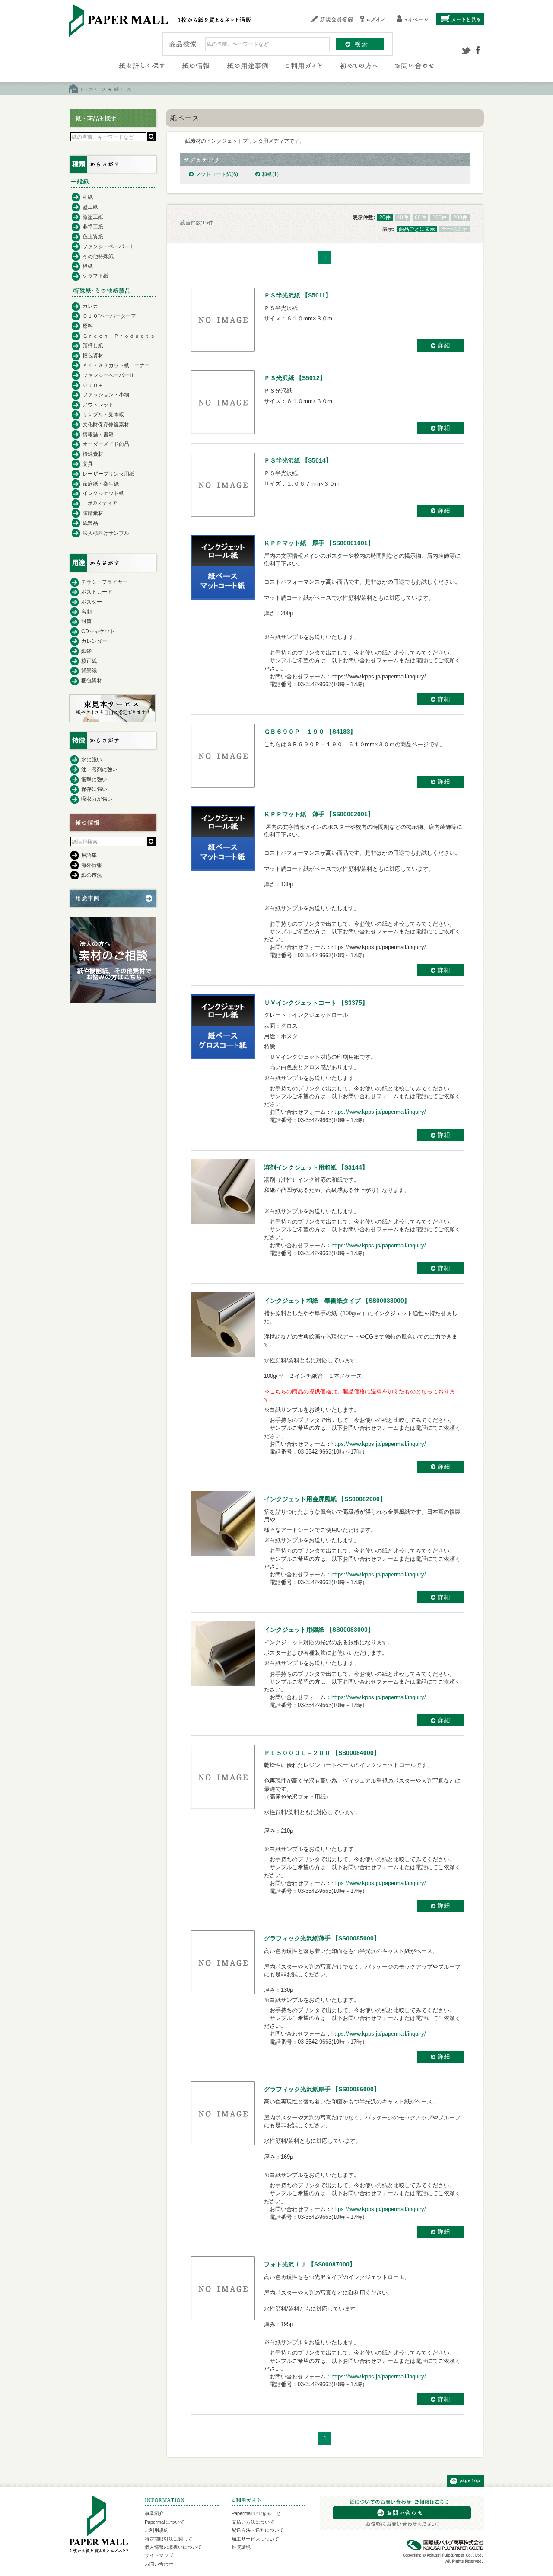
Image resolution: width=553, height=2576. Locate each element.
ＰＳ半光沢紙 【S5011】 (298, 295)
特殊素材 (93, 454)
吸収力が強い (97, 799)
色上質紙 (93, 237)
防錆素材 (93, 513)
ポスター (92, 602)
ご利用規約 (157, 2530)
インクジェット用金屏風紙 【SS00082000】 (325, 1499)
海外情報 (92, 865)
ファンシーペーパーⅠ (108, 246)
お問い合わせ (159, 2564)
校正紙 (89, 661)
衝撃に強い (94, 780)
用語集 (89, 855)
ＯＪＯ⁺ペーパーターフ (109, 316)
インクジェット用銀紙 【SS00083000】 (319, 1630)
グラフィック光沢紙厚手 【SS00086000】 (322, 2089)
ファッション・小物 (106, 395)
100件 (440, 217)
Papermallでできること (256, 2513)
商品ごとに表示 (417, 229)
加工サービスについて (255, 2539)
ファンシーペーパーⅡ (108, 375)
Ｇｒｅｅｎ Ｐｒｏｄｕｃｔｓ (119, 336)
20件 (385, 217)
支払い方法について (253, 2522)
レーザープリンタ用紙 (108, 474)
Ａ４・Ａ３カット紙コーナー (116, 365)
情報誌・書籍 (98, 435)
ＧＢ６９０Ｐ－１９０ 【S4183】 (310, 732)
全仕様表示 (454, 229)
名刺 (86, 612)
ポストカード (97, 592)
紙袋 (86, 651)
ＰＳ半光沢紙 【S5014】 (298, 460)
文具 (88, 464)
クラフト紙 (95, 276)
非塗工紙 (93, 227)
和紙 (270, 174)
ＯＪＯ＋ (93, 385)
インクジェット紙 (103, 493)
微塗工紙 (93, 217)
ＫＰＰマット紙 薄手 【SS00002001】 (319, 814)
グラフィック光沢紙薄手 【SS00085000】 (322, 1938)
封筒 (86, 621)
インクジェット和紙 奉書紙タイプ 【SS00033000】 (337, 1301)
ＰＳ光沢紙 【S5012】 (295, 378)
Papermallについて (165, 2522)
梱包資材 (93, 355)
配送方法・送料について (258, 2530)
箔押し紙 (93, 345)
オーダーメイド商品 (106, 444)
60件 (420, 217)
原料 (88, 326)
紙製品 (90, 523)
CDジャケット (98, 631)
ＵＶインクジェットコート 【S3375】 (316, 1003)
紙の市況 (92, 875)
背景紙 (89, 671)
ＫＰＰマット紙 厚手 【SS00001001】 (319, 543)
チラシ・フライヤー (105, 582)
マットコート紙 (217, 174)
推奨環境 (241, 2547)
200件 (460, 217)
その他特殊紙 (98, 256)
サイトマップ (159, 2555)
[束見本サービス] (112, 720)
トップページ (92, 89)
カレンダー (94, 641)
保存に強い (94, 789)
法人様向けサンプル (106, 533)
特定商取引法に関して (168, 2539)
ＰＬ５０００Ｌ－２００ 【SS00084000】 (322, 1753)
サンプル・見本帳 (103, 415)
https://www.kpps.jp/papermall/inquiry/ (379, 1112)
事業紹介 (154, 2513)
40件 (403, 217)
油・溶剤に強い (99, 770)
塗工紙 (90, 207)
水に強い (92, 760)
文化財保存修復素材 (106, 425)
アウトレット (98, 405)
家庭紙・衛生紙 (101, 484)
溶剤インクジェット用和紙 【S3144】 (316, 1167)
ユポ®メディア (100, 503)
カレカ (90, 306)
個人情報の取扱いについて (173, 2547)
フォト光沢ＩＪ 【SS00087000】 (310, 2264)
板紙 (88, 266)
